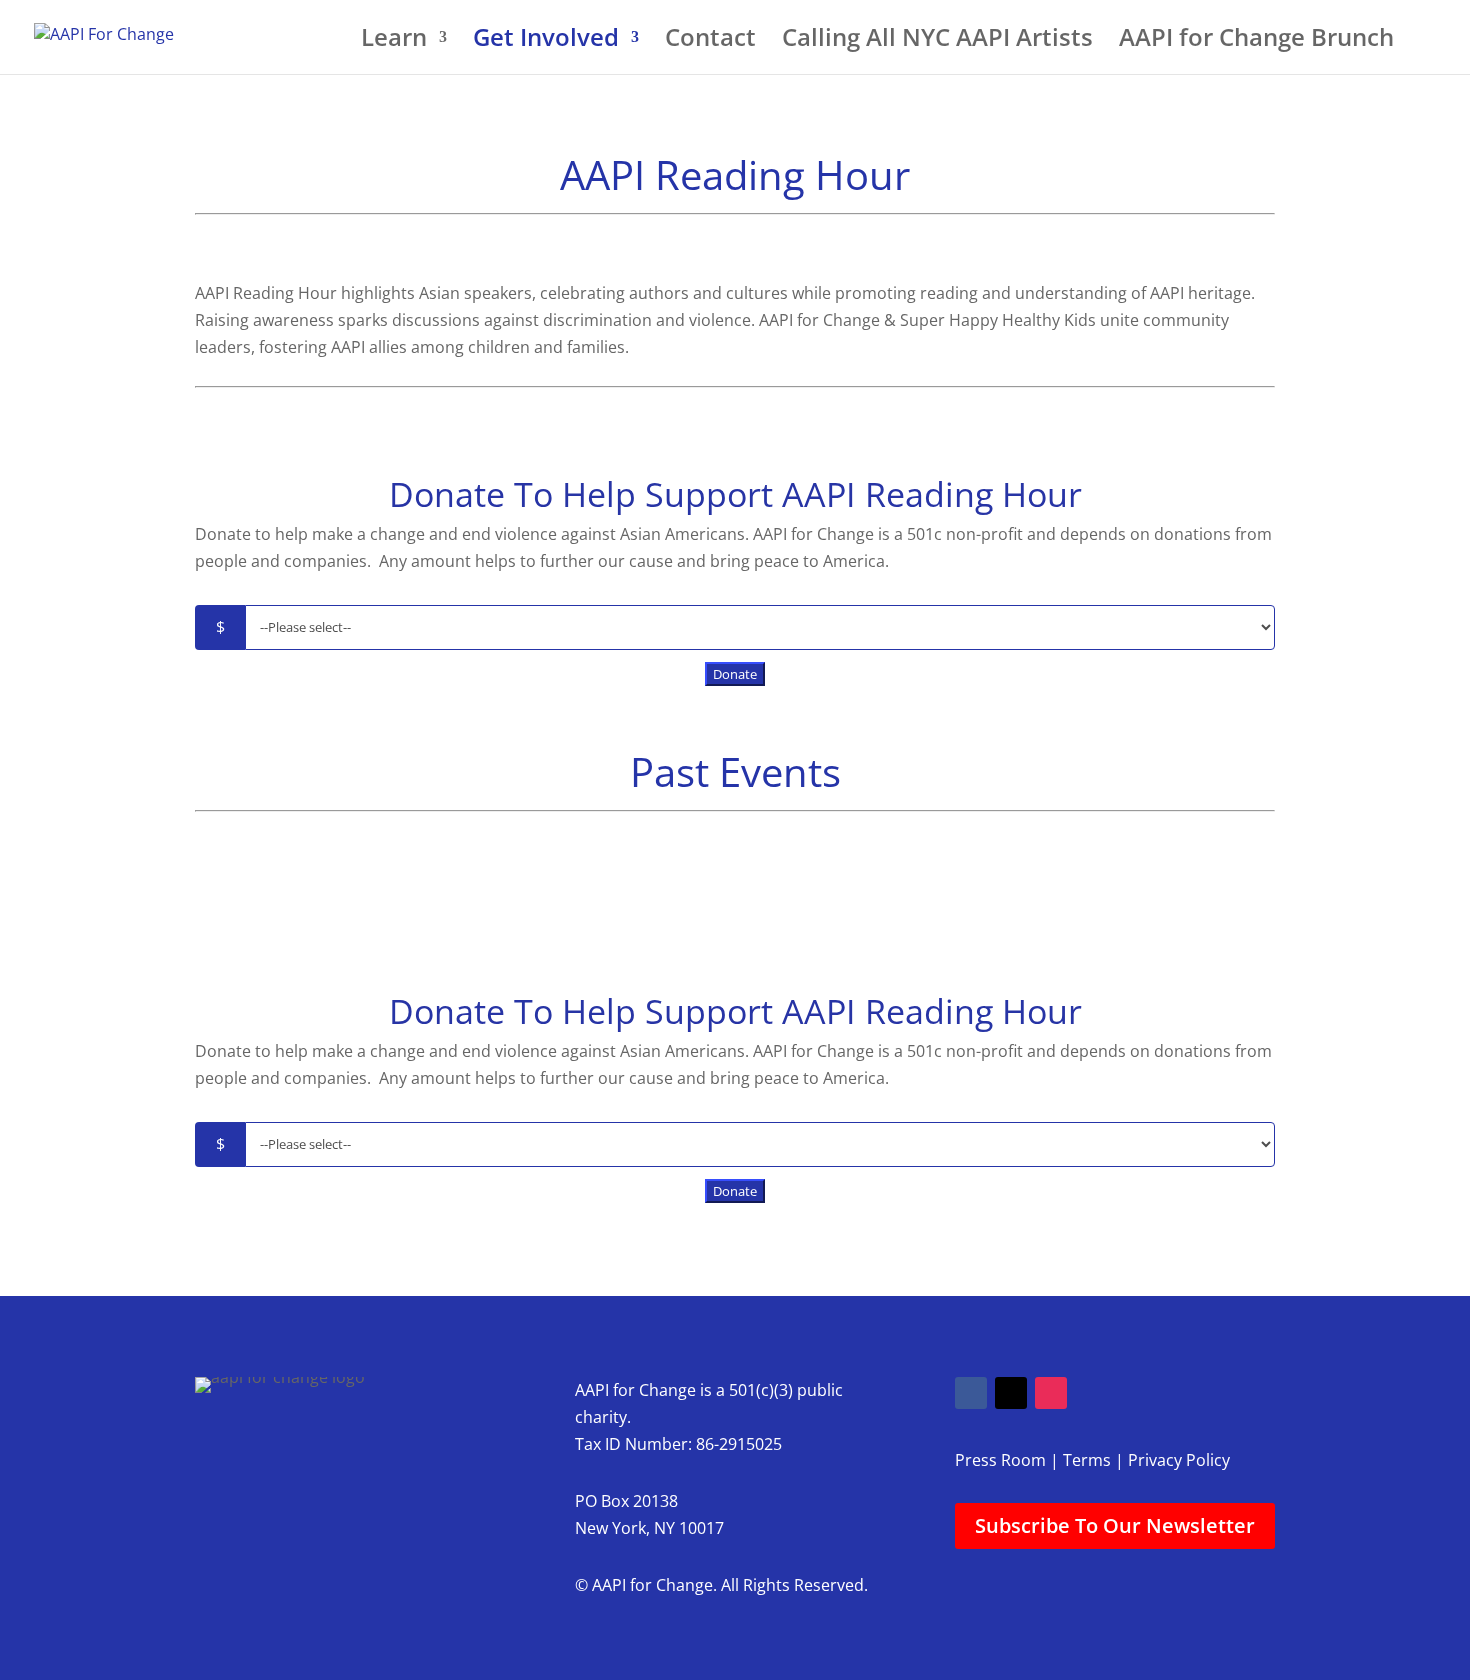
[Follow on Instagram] (1051, 1393)
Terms (1087, 1460)
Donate (735, 674)
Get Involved (546, 41)
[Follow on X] (1011, 1393)
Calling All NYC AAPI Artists (937, 41)
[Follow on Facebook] (971, 1393)
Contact (710, 41)
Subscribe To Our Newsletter (1115, 1525)
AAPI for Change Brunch (1256, 41)
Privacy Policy (1179, 1460)
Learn (394, 41)
